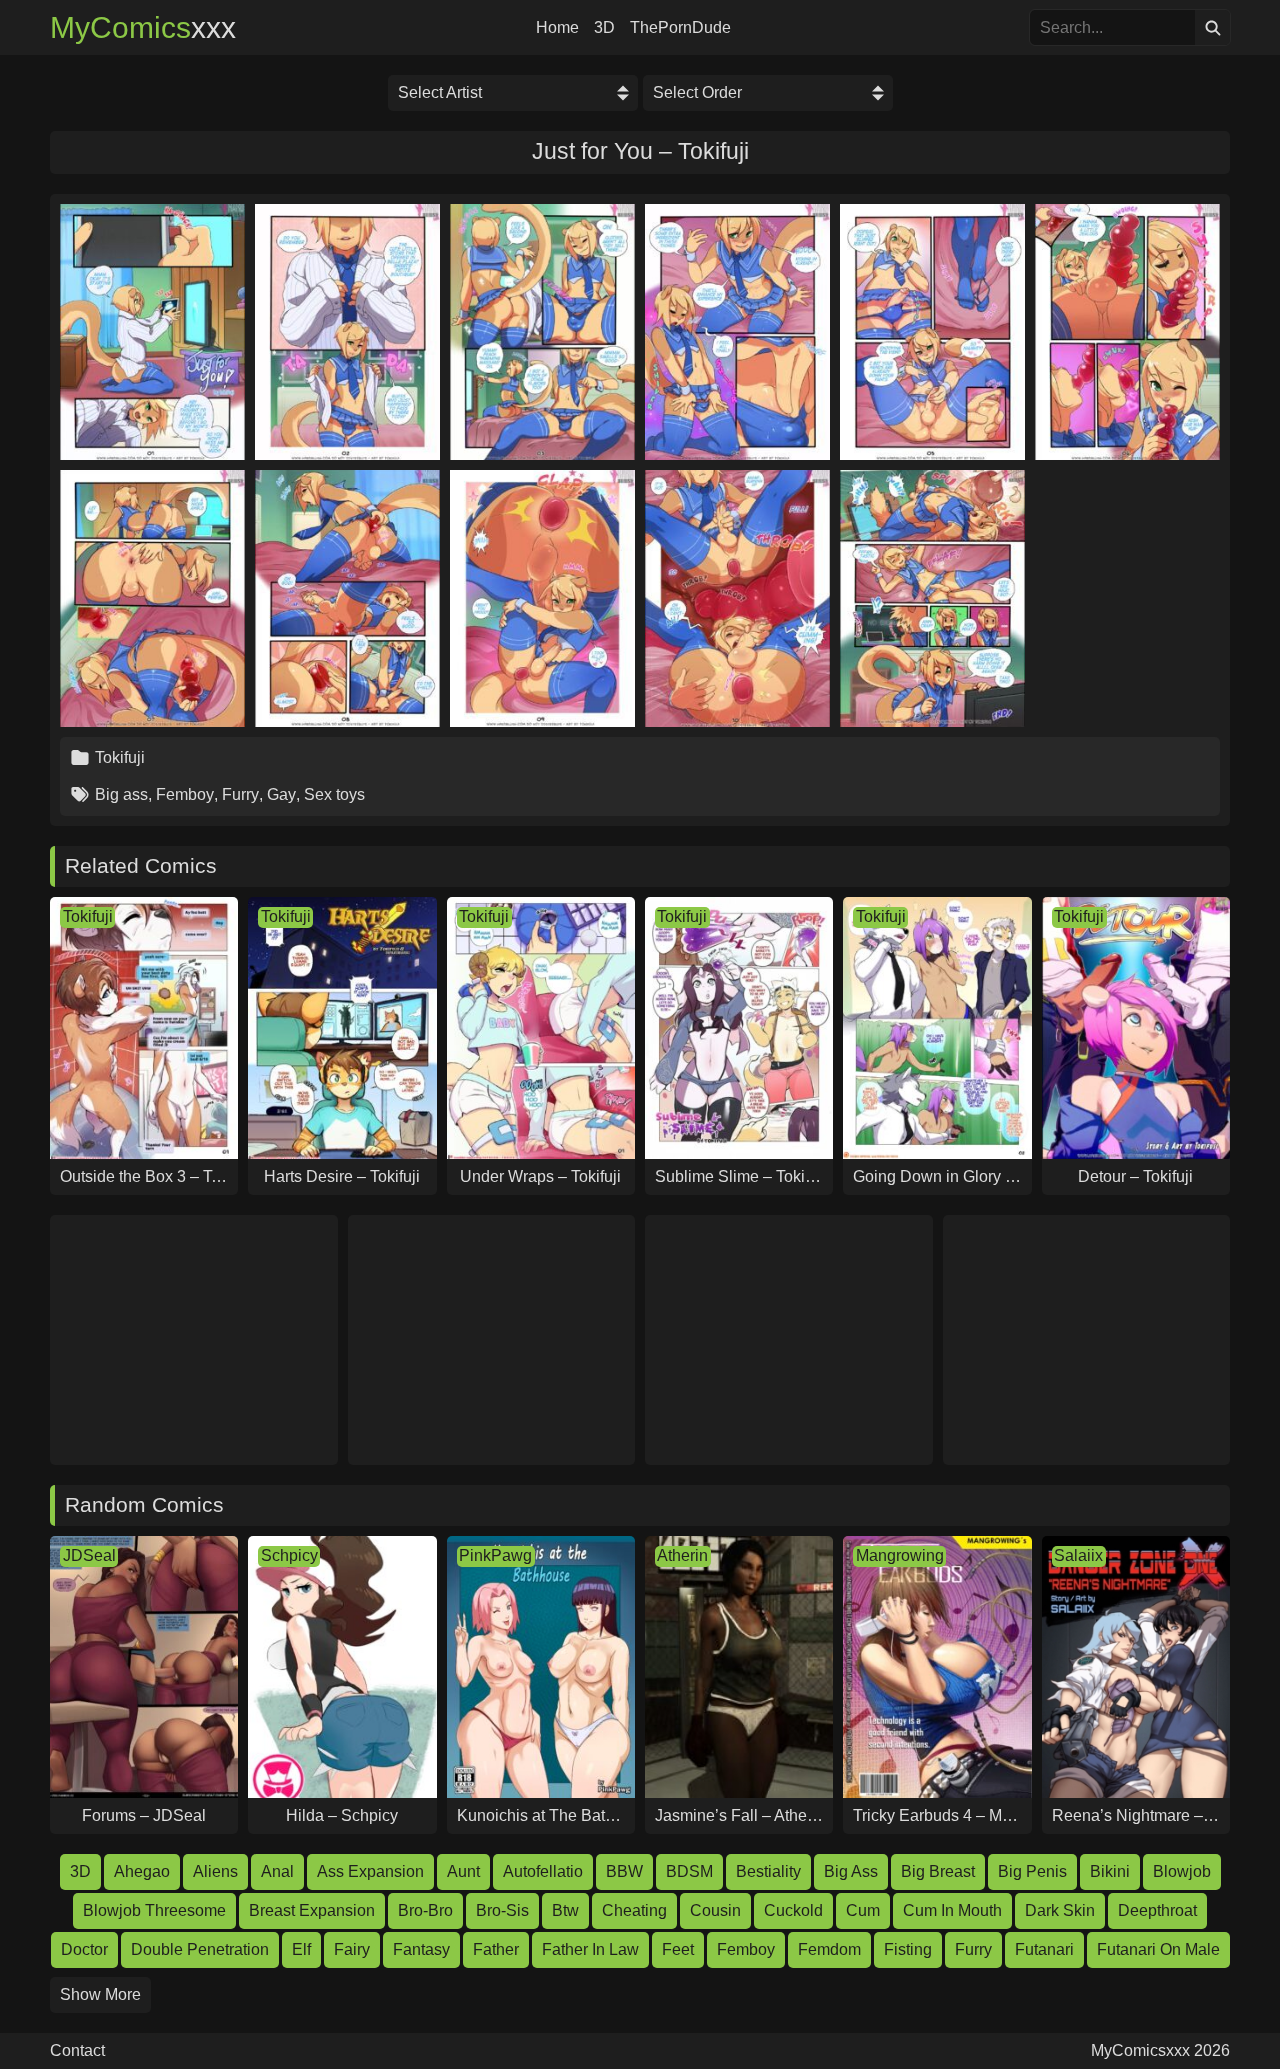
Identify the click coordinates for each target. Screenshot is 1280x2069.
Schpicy (289, 1555)
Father (496, 1949)
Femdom (829, 1949)
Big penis (1032, 1871)
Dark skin (1060, 1910)
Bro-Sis (502, 1910)
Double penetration (200, 1949)
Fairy (352, 1949)
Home (557, 28)
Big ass (121, 794)
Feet (678, 1949)
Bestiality (768, 1871)
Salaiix (1078, 1555)
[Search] (1212, 27)
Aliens (215, 1871)
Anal (277, 1871)
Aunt (463, 1871)
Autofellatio (543, 1871)
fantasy (421, 1949)
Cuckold (793, 1910)
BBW (624, 1871)
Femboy (185, 794)
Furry (240, 794)
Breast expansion (312, 1910)
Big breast (938, 1871)
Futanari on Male (1158, 1949)
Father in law (590, 1949)
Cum (863, 1910)
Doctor (84, 1949)
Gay (281, 794)
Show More (100, 1994)
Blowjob (1182, 1871)
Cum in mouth (952, 1910)
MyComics (143, 28)
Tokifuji (120, 757)
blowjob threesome (154, 1910)
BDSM (689, 1871)
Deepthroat (1157, 1910)
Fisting (908, 1949)
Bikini (1110, 1871)
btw (565, 1910)
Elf (301, 1949)
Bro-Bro (425, 1910)
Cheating (634, 1910)
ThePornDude (680, 28)
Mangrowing (900, 1555)
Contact (77, 2051)
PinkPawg (495, 1555)
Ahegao (142, 1871)
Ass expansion (370, 1871)
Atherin (682, 1555)
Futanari (1044, 1949)
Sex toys (334, 794)
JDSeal (89, 1555)
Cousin (715, 1910)
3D (604, 28)
